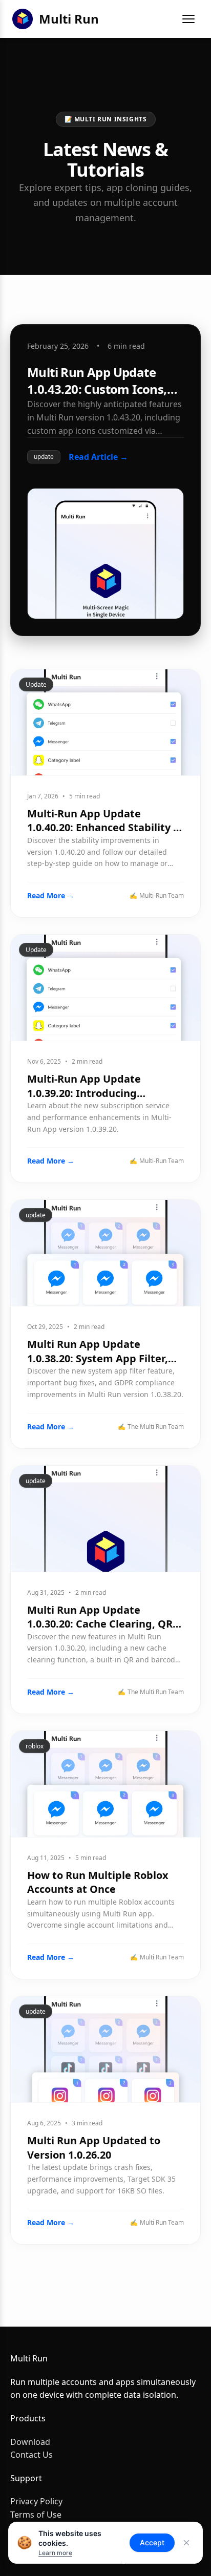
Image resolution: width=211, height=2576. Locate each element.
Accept (152, 2542)
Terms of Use (36, 2515)
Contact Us (31, 2455)
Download (30, 2442)
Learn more (55, 2553)
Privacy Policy (36, 2501)
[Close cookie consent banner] (186, 2543)
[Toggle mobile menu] (188, 19)
